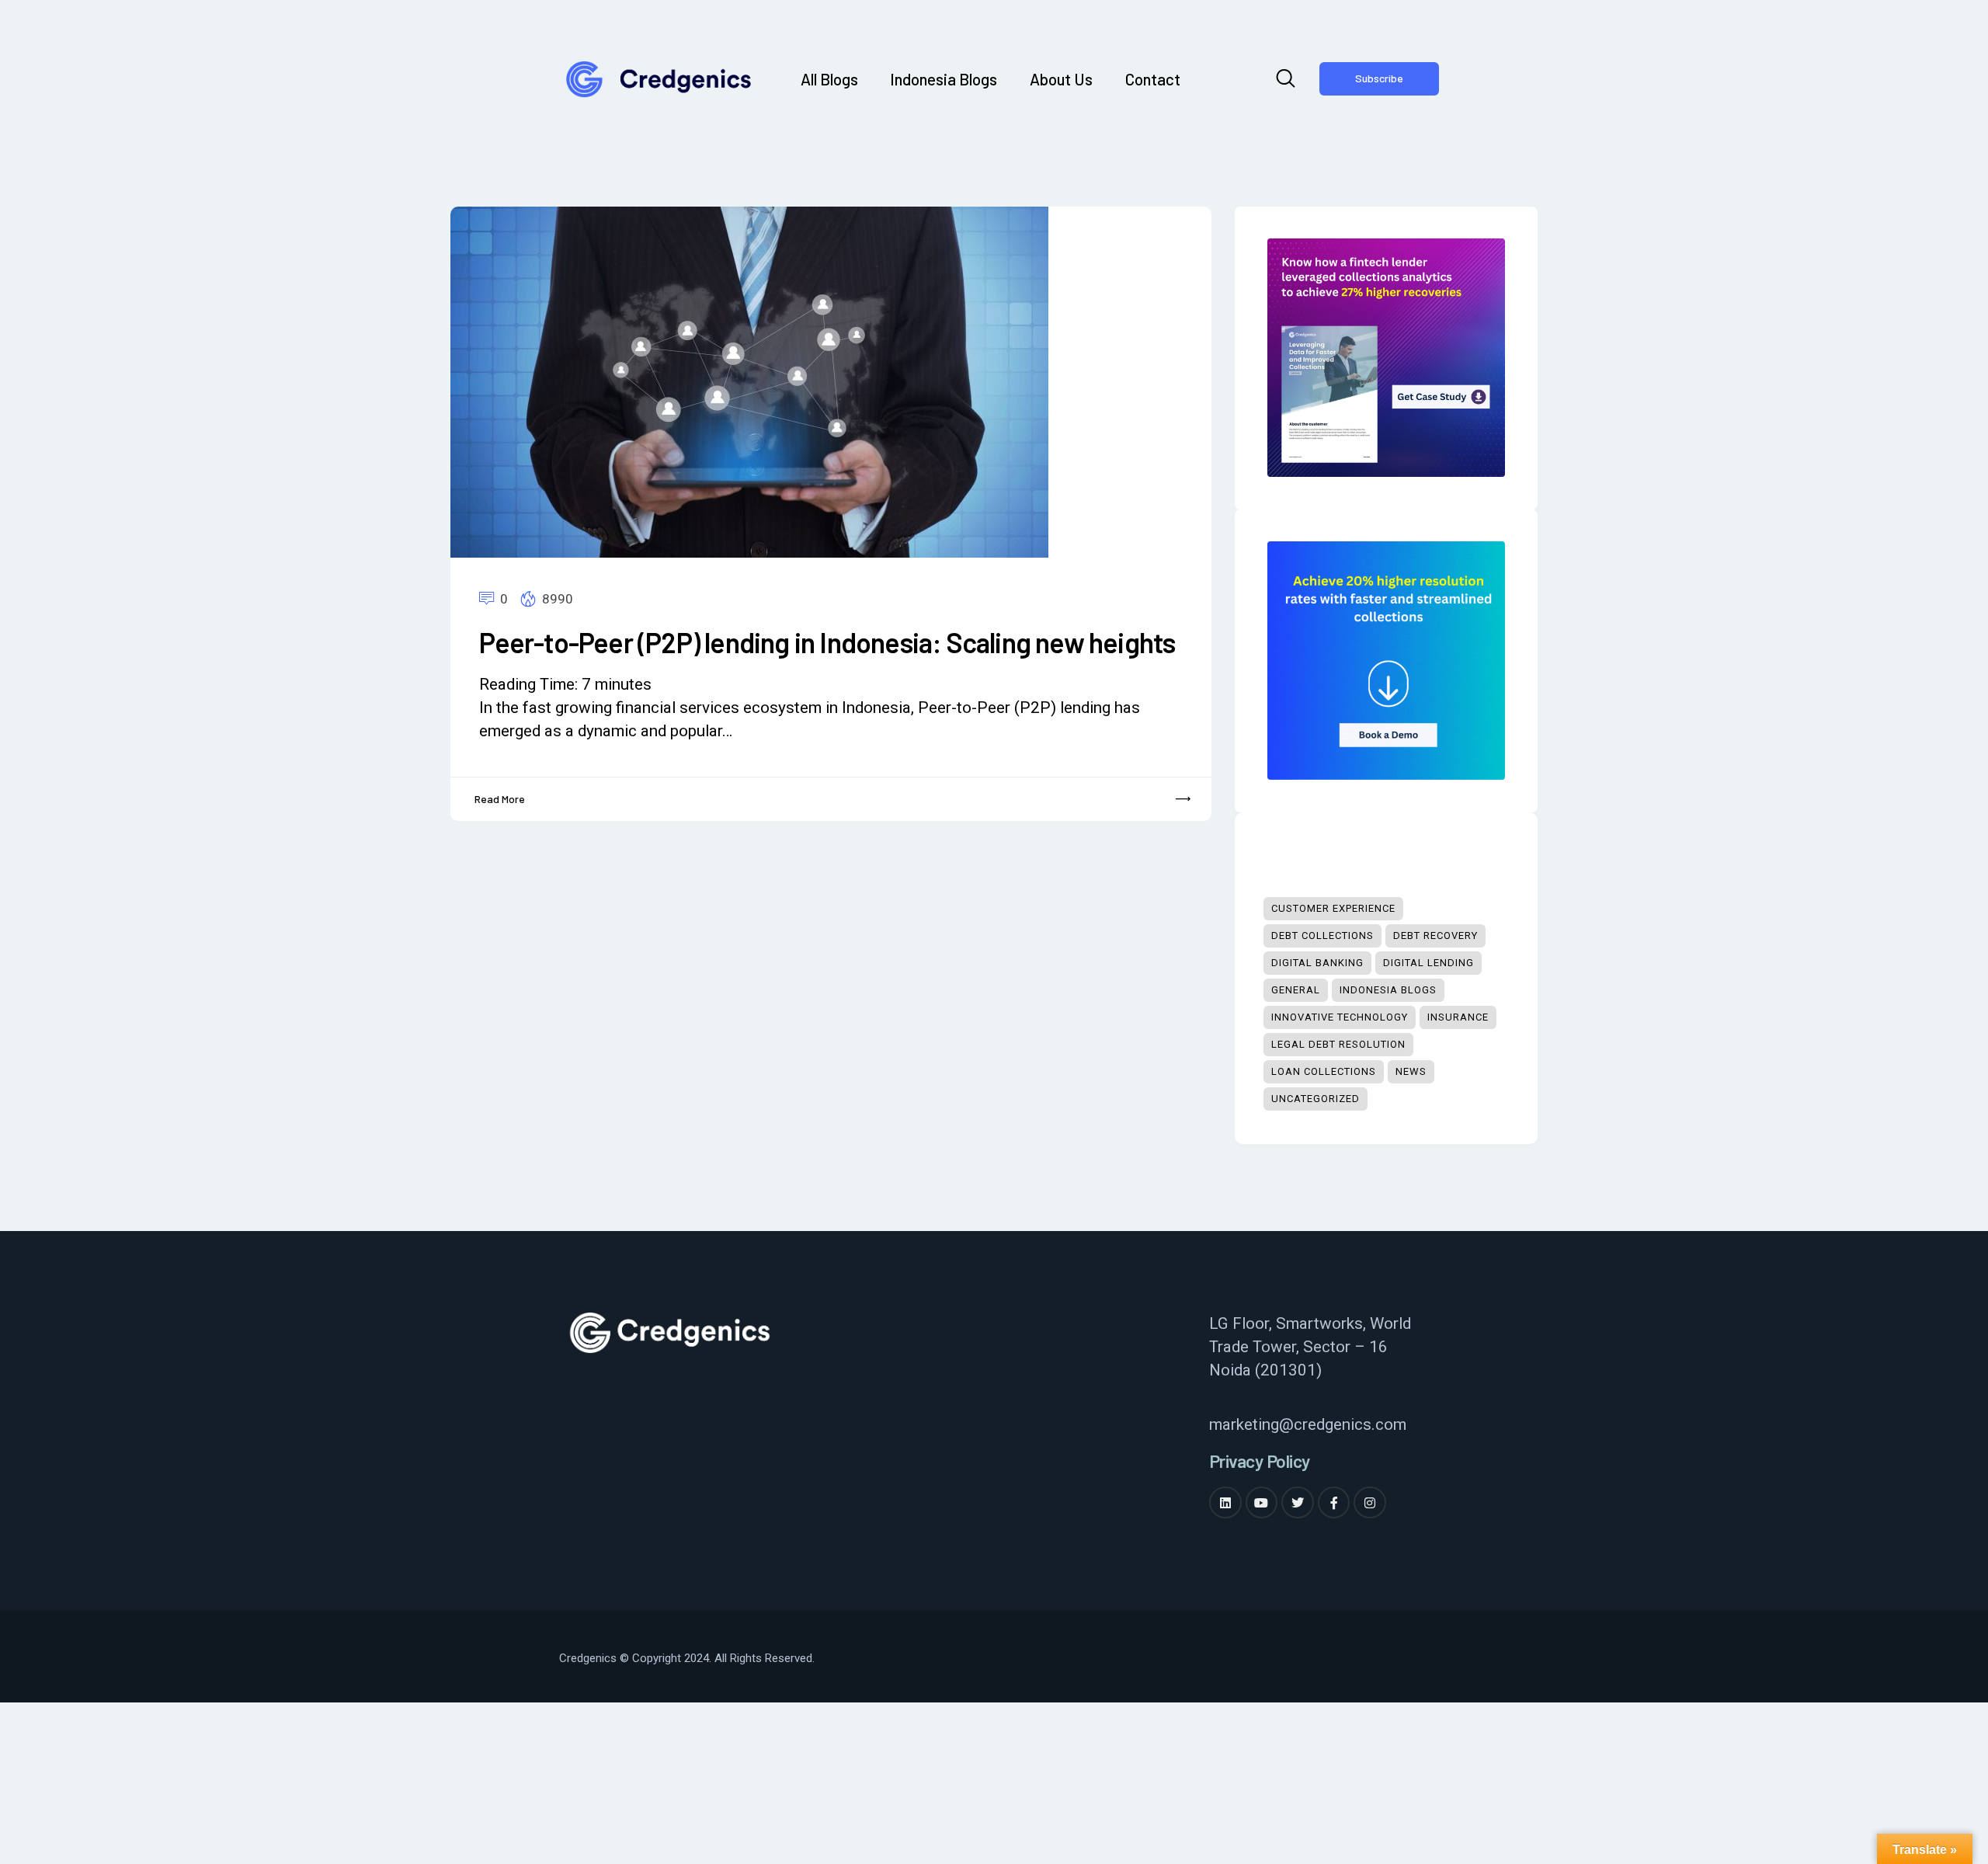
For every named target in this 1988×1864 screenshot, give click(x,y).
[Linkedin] (1225, 1503)
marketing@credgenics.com (1308, 1424)
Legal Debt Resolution (1338, 1044)
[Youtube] (1262, 1503)
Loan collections (1324, 1071)
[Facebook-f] (1334, 1503)
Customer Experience (1333, 908)
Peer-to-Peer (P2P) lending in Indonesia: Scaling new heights (827, 643)
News (1411, 1071)
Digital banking (1317, 963)
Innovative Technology (1340, 1017)
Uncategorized (1315, 1099)
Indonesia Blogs (1388, 990)
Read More (500, 799)
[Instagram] (1370, 1503)
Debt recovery (1435, 935)
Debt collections (1322, 935)
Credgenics (588, 1658)
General (1296, 990)
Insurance (1458, 1017)
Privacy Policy (1260, 1461)
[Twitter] (1298, 1503)
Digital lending (1428, 963)
